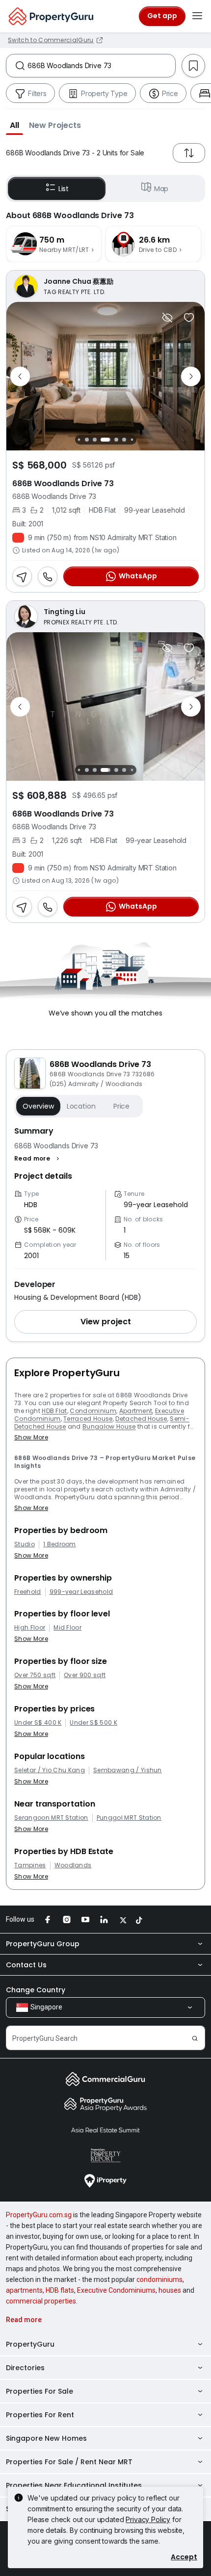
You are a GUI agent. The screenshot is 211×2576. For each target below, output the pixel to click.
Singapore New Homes (46, 2438)
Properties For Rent (40, 2415)
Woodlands (73, 1865)
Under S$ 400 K (38, 1723)
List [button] (64, 189)
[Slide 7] (95, 440)
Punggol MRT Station (129, 1818)
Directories (25, 2368)
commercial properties (41, 2301)
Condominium (93, 1411)
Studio (25, 1544)
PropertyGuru (30, 2344)
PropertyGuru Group (43, 1944)
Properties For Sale (40, 2391)
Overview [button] (38, 1106)
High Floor (30, 1628)
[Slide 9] (116, 440)
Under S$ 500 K (93, 1723)
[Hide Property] (167, 318)
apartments (24, 2290)
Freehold (28, 1592)
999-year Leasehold (81, 1592)
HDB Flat (54, 1411)
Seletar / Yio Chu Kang (50, 1770)
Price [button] (121, 1106)
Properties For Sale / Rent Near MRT (69, 2462)
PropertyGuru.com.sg (39, 2215)
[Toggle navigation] (197, 16)
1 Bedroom (60, 1544)
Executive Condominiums (116, 2290)
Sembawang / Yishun (128, 1770)
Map (161, 189)
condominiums (159, 2279)
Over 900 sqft (85, 1675)
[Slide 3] (87, 770)
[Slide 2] (79, 770)
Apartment (136, 1411)
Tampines (30, 1865)
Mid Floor (67, 1628)
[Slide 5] (79, 440)
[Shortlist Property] (189, 318)
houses (170, 2290)
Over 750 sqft (35, 1675)
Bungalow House (109, 1426)
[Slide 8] (105, 440)
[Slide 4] (95, 770)
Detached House (141, 1419)
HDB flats (60, 2290)
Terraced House (88, 1419)
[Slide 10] (124, 440)
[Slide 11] (132, 440)
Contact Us (26, 1965)
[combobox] (101, 66)
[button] (14, 125)
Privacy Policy (148, 2519)
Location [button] (81, 1106)
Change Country (36, 1990)
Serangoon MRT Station (51, 1818)
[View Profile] (105, 286)
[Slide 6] (87, 440)
